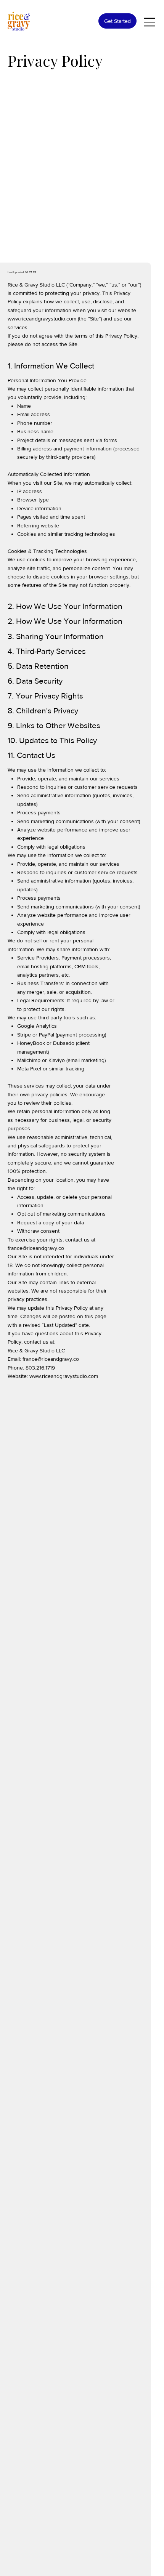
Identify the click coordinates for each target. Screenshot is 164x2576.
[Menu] (150, 22)
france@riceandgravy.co (36, 1248)
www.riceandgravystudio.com (42, 319)
